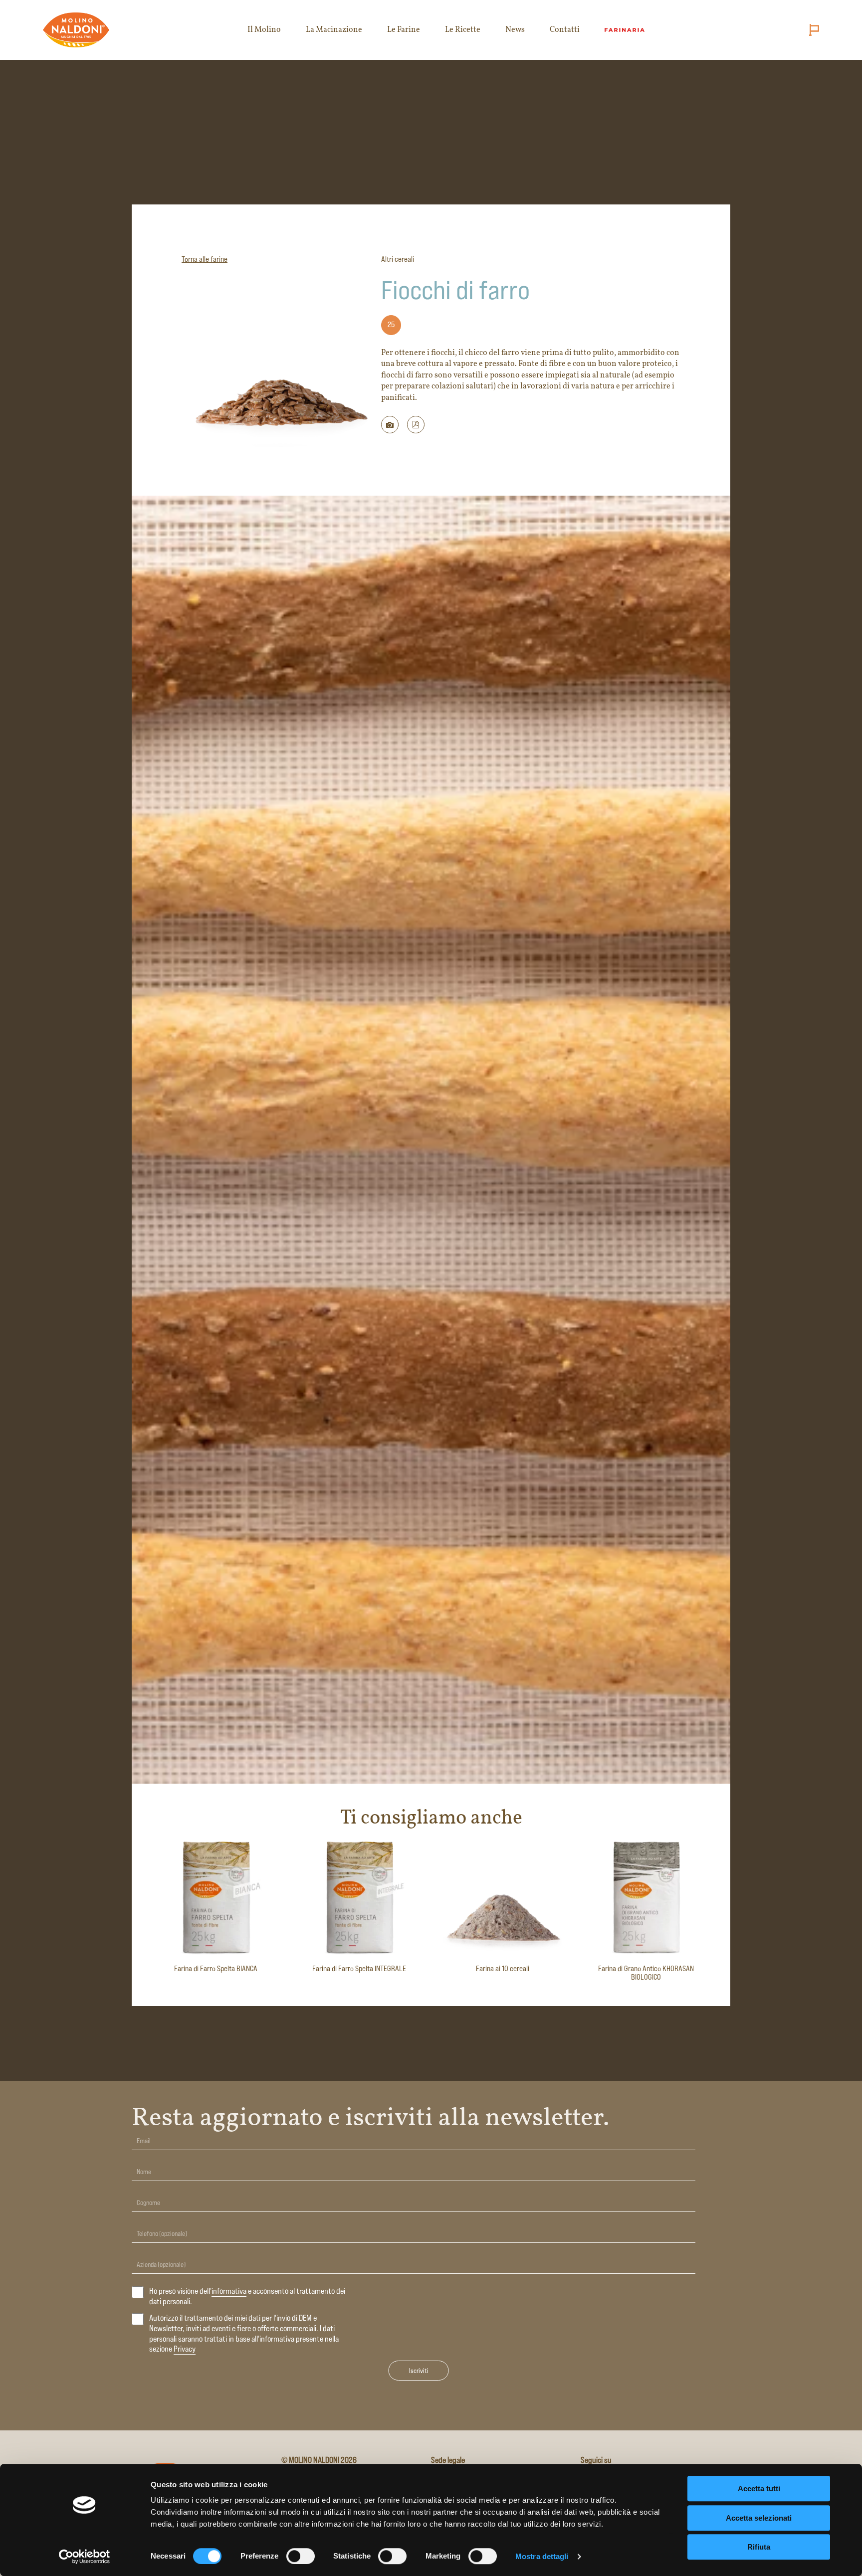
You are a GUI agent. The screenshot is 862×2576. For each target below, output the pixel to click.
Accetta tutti (759, 2488)
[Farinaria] (625, 30)
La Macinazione (334, 30)
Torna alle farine (205, 259)
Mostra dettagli (542, 2556)
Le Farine (404, 30)
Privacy (185, 2349)
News (515, 30)
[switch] (301, 2556)
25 (391, 324)
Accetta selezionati (759, 2518)
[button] (416, 425)
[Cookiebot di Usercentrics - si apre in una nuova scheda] (85, 2557)
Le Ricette (463, 30)
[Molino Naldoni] (77, 30)
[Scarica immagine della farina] (390, 425)
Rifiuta (759, 2547)
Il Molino (264, 30)
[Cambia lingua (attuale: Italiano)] (812, 30)
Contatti (565, 30)
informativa (229, 2291)
